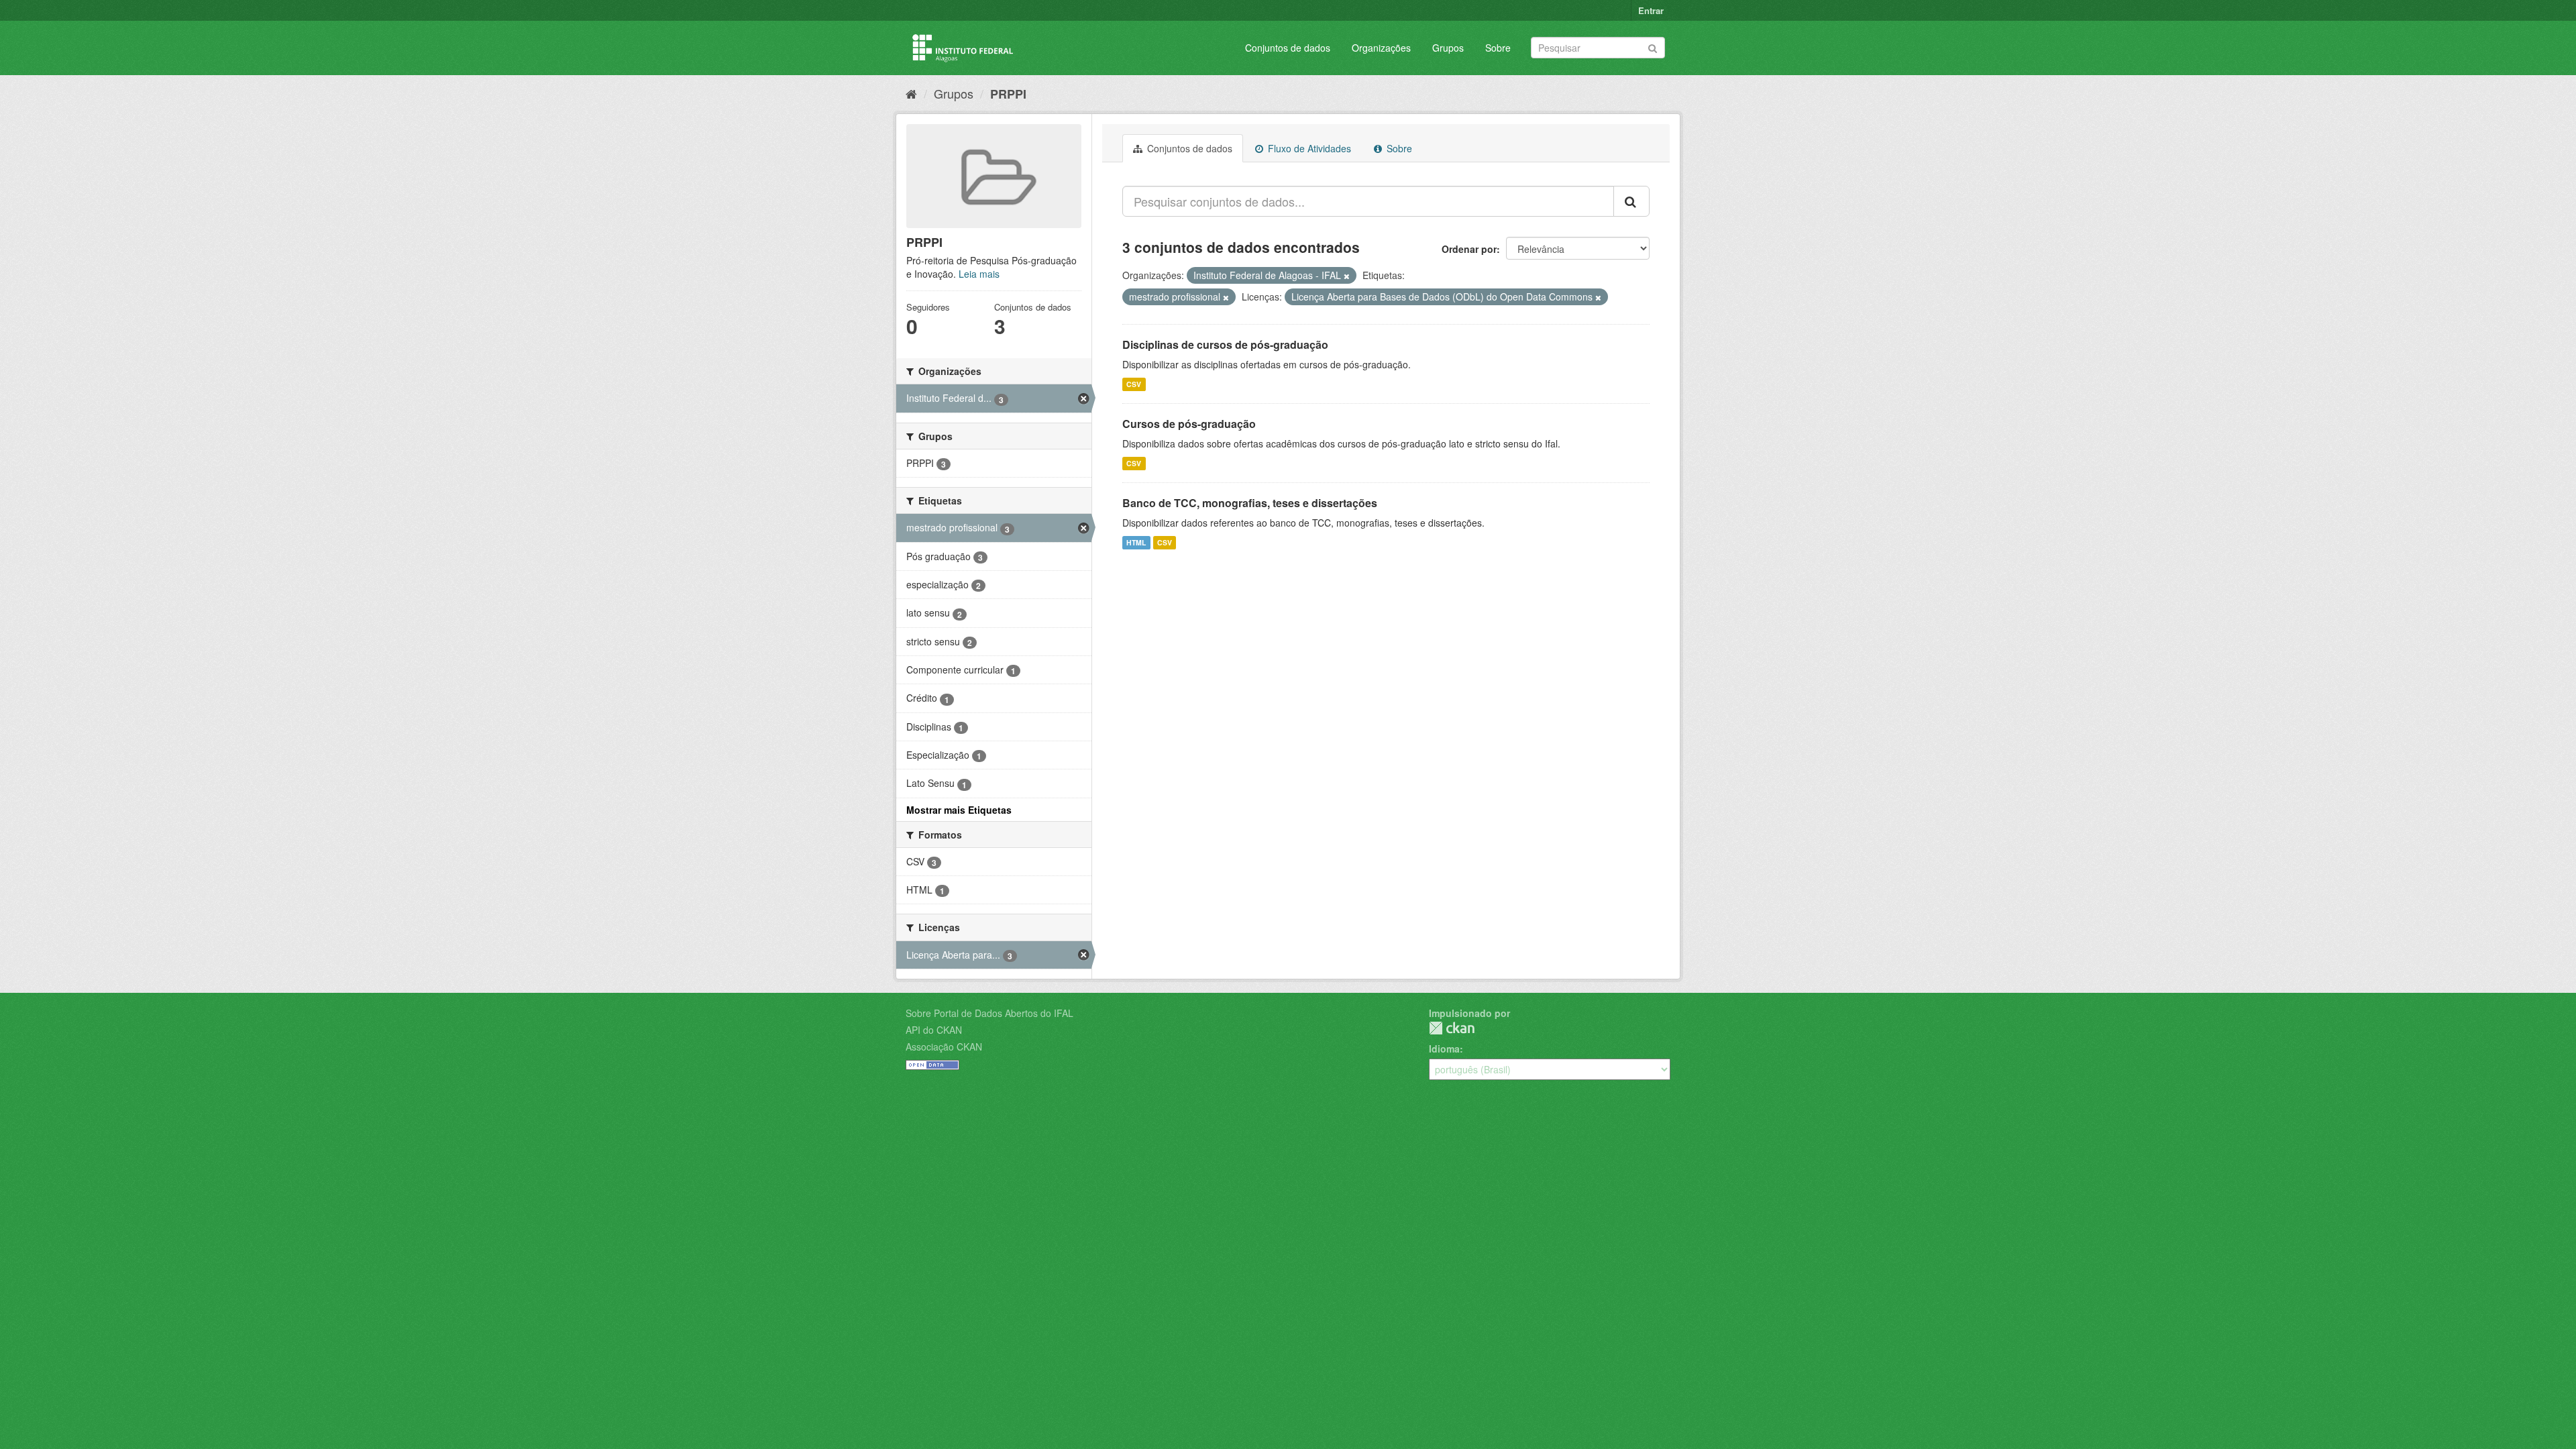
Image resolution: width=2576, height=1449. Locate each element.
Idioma (1444, 1049)
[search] (1631, 201)
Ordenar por (1469, 249)
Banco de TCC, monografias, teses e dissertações (1250, 503)
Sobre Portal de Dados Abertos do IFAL (989, 1013)
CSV (1134, 384)
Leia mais (979, 274)
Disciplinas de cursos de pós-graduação (1225, 344)
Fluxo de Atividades (1308, 148)
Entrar (1651, 10)
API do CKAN (934, 1030)
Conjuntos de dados (1288, 48)
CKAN (1452, 1028)
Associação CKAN (944, 1046)
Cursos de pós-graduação (1189, 424)
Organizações (1381, 48)
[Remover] (1347, 276)
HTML (1136, 542)
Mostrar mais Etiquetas (959, 810)
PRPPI (1008, 94)
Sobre (1498, 48)
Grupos (1448, 48)
